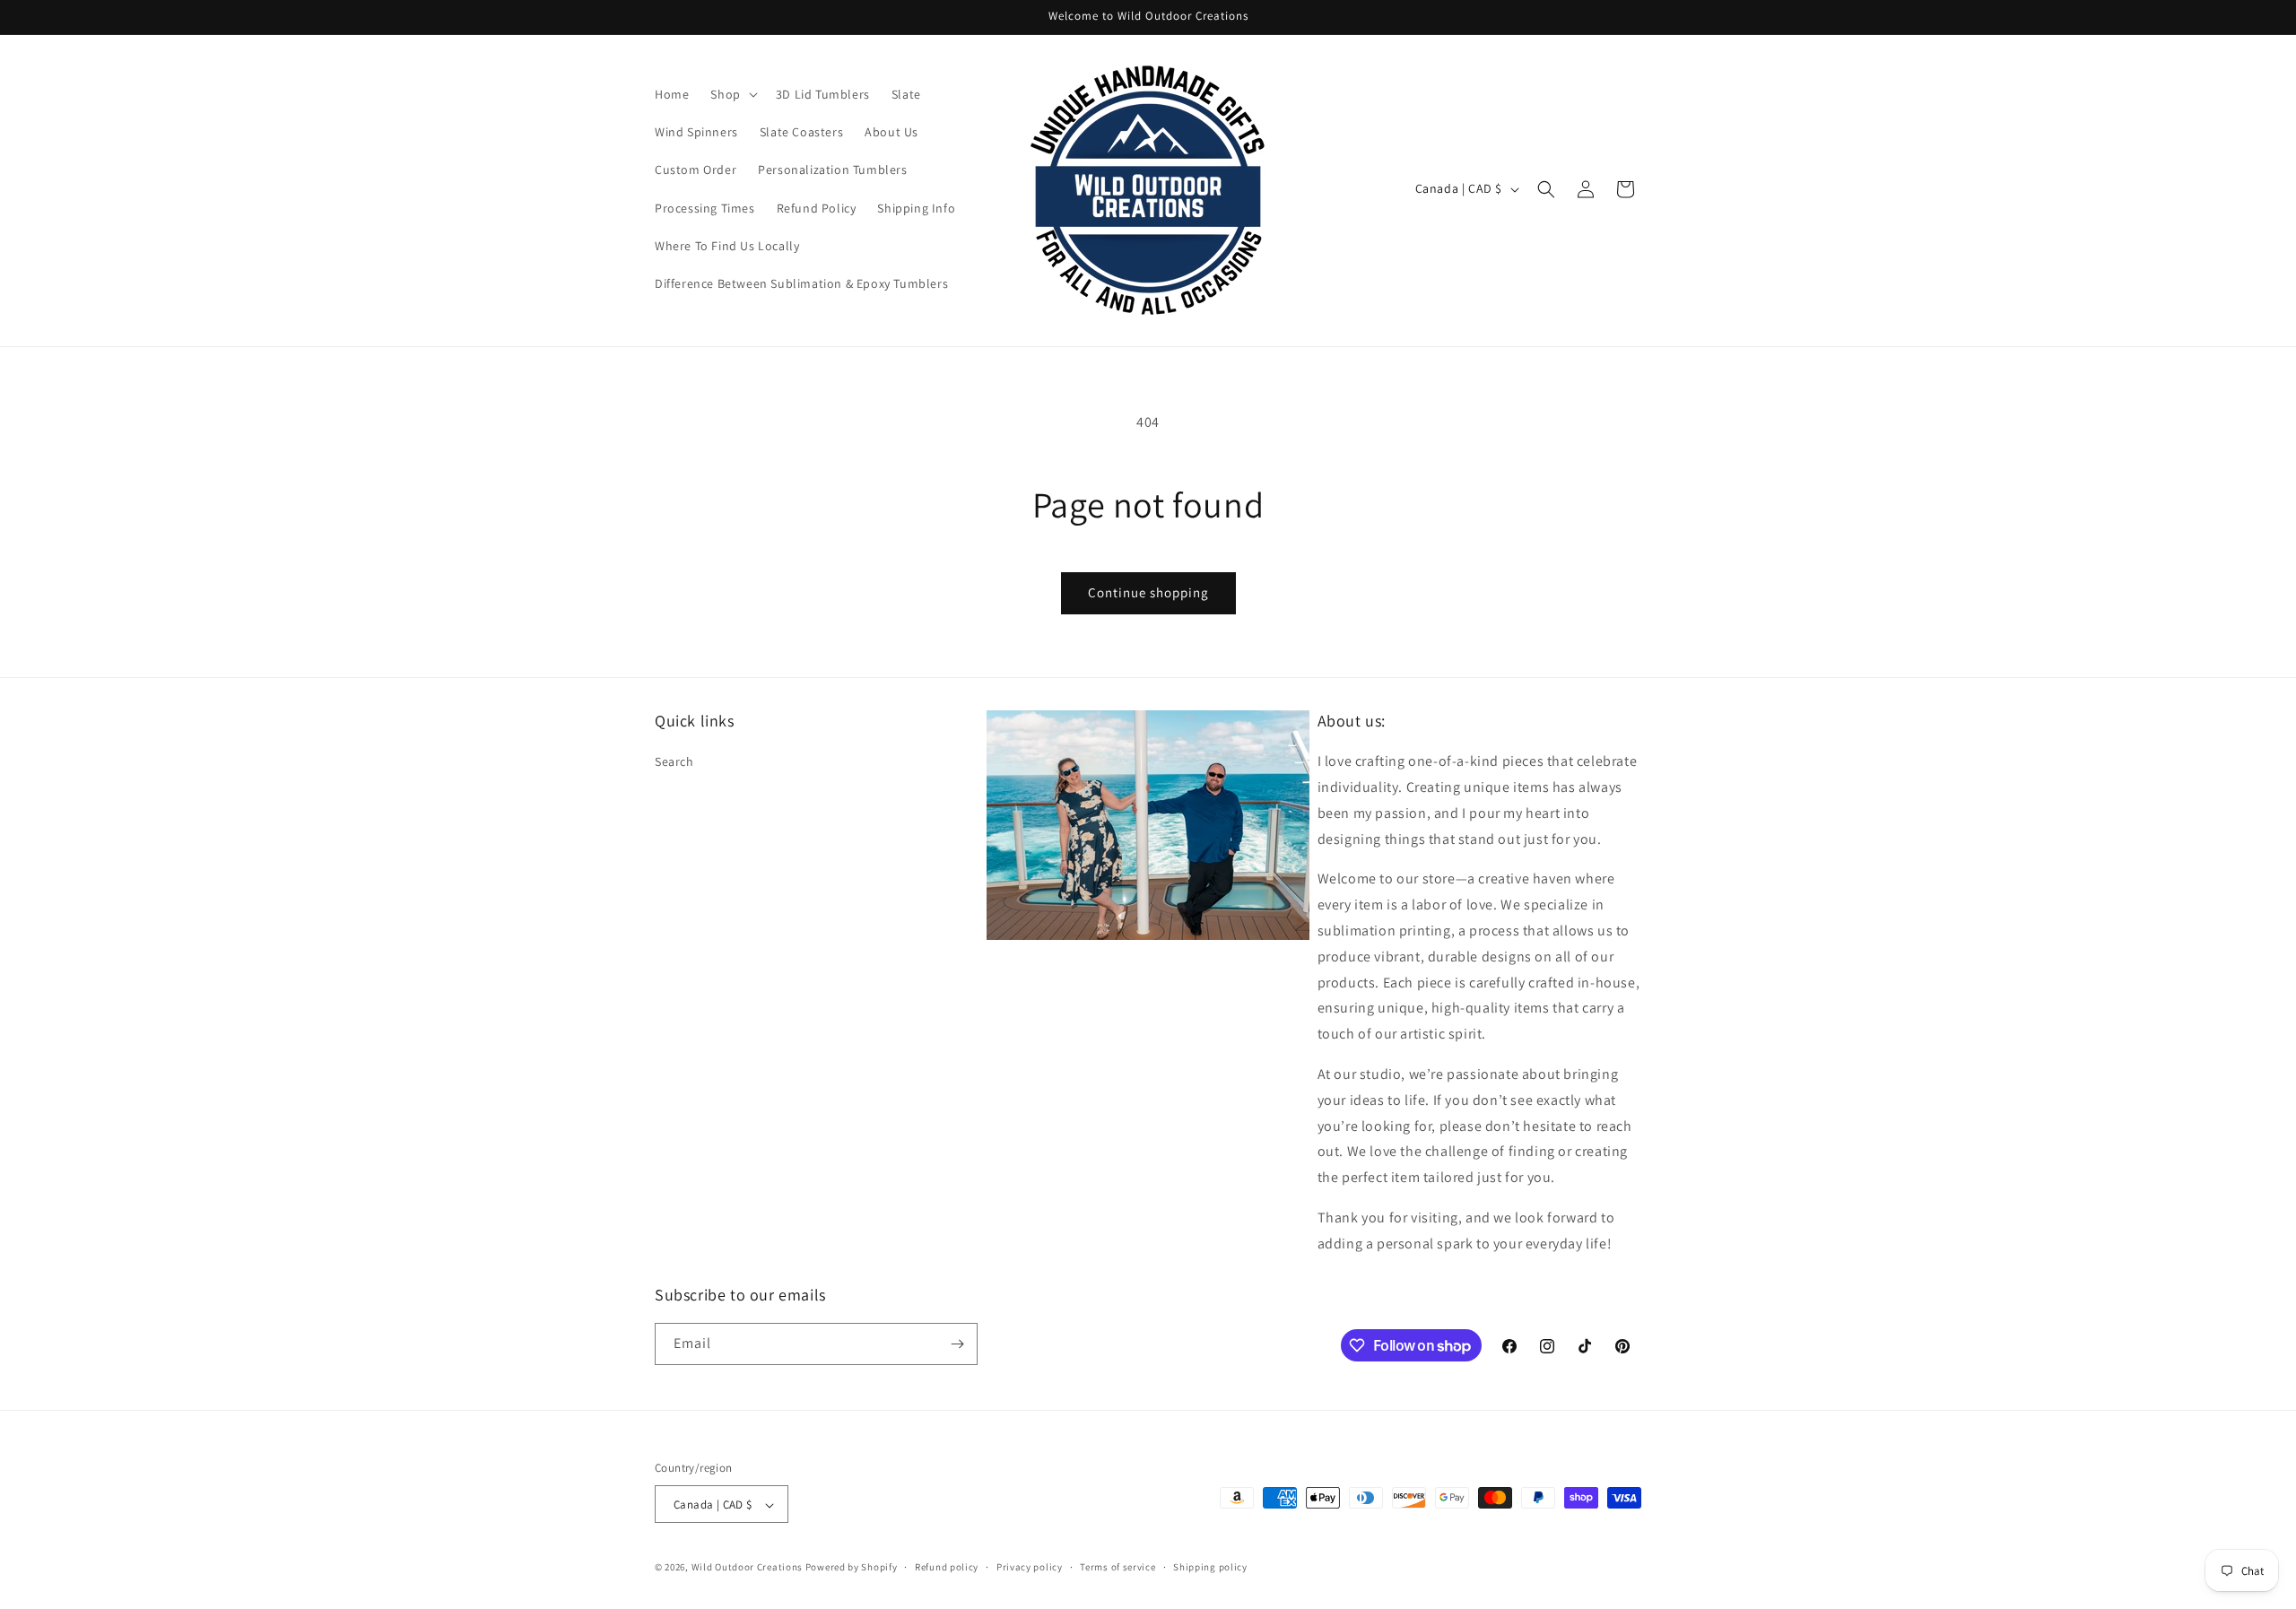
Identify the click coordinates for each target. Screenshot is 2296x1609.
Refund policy (947, 1567)
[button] (732, 94)
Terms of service (1118, 1567)
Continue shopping (1148, 592)
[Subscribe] (957, 1344)
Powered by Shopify (852, 1568)
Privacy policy (1030, 1567)
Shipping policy (1210, 1567)
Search (674, 761)
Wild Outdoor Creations (747, 1568)
